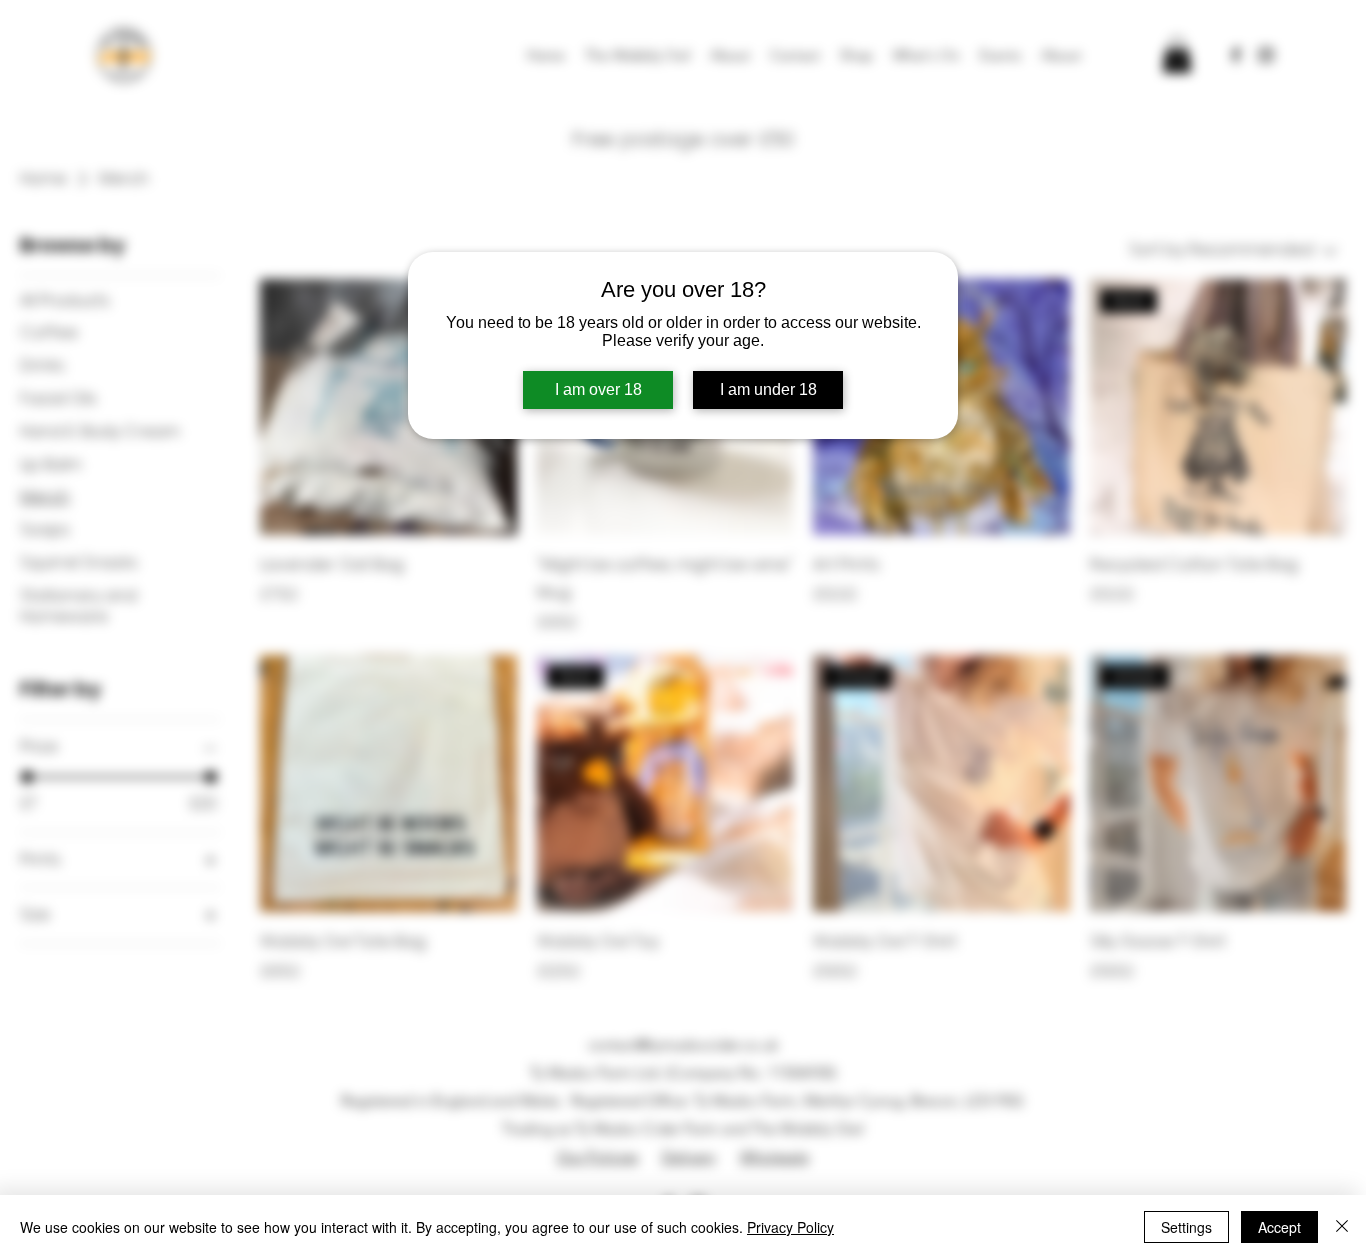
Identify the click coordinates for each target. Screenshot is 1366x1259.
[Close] (1342, 1227)
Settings (1186, 1227)
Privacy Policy (790, 1227)
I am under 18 (768, 389)
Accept (1279, 1227)
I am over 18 (598, 389)
